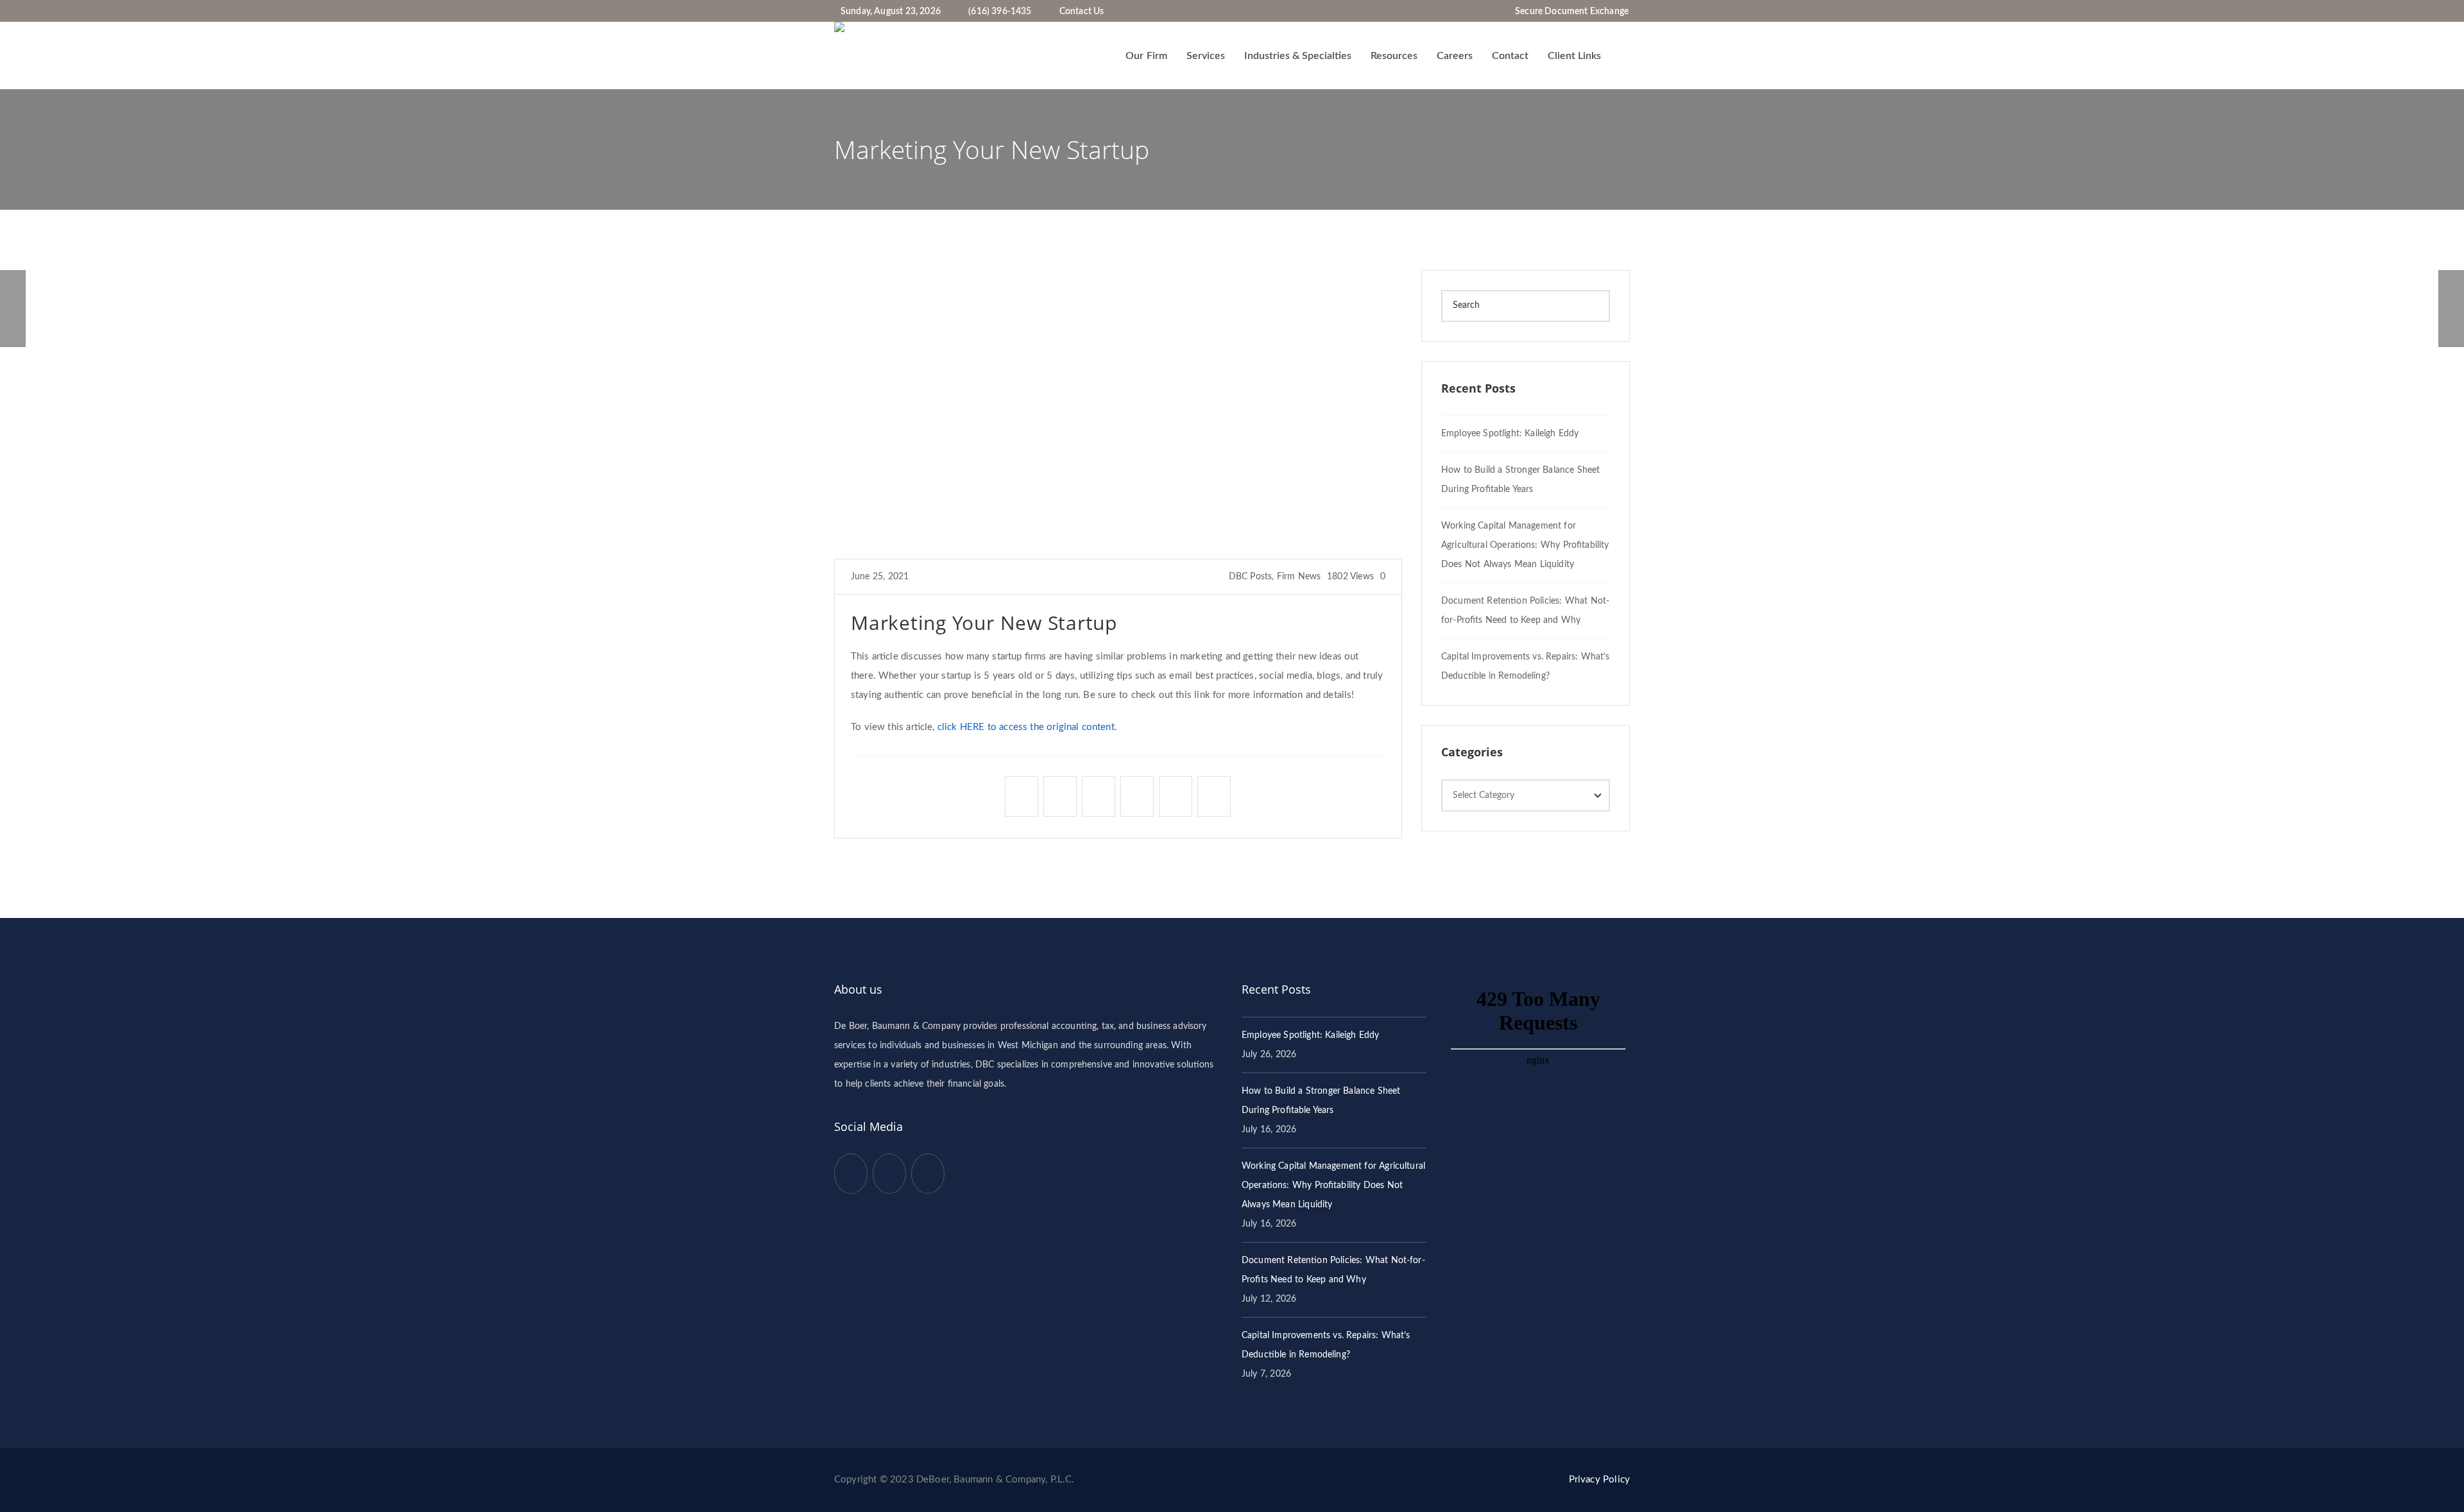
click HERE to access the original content (1026, 727)
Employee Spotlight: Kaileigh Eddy (1510, 434)
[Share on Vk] (1099, 793)
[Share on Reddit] (1176, 793)
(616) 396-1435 (1000, 12)
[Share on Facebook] (1022, 793)
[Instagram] (1509, 12)
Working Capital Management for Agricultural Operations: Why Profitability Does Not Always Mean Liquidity (1525, 545)
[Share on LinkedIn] (1060, 793)
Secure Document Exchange (1572, 12)
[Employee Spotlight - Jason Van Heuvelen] (2451, 309)
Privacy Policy (1599, 1480)
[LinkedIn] (1500, 12)
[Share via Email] (1214, 793)
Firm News (1299, 577)
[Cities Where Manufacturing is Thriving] (13, 309)
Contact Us (1082, 12)
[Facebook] (1491, 12)
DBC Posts (1251, 577)
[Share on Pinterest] (1137, 793)
